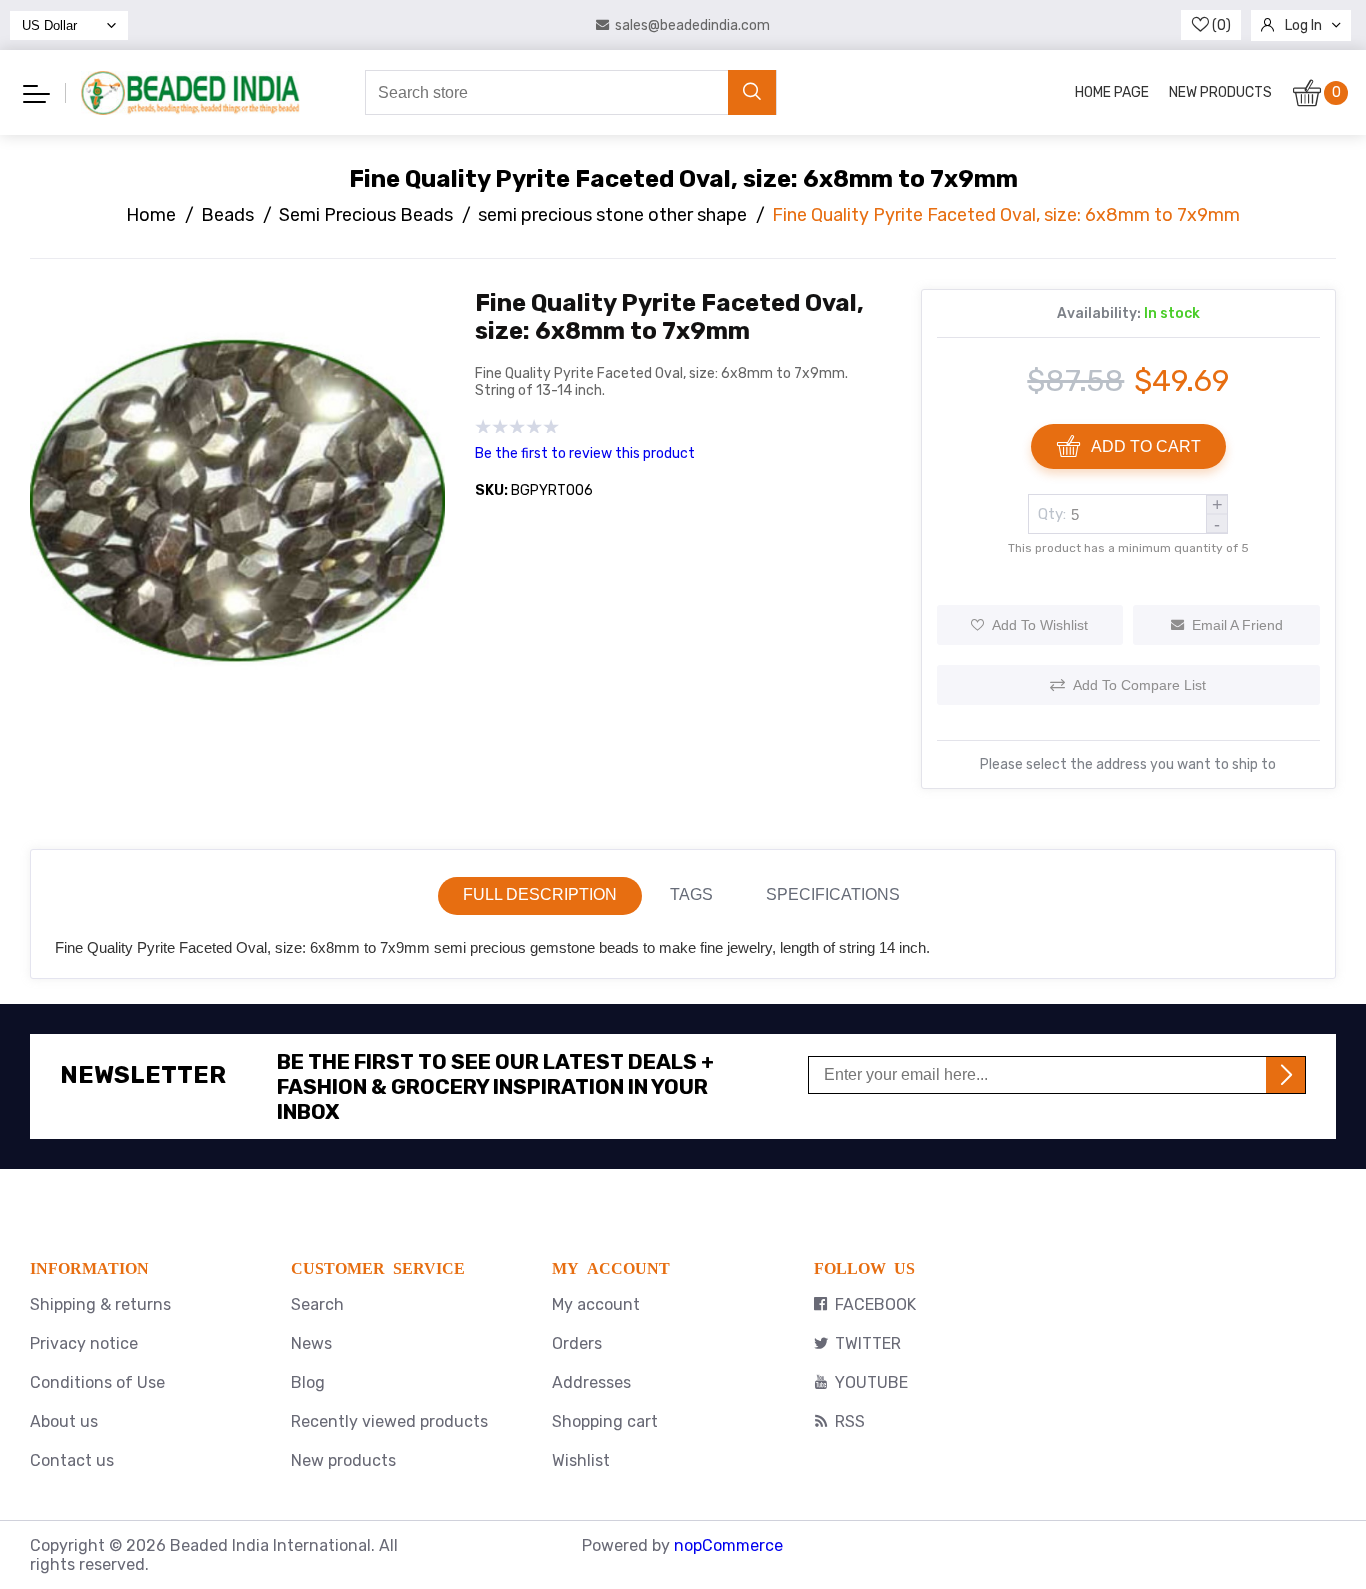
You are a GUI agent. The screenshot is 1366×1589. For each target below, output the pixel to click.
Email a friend (1237, 625)
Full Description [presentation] (540, 894)
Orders (577, 1343)
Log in (1303, 25)
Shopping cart (605, 1421)
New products (1220, 92)
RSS (850, 1421)
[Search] (752, 92)
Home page (1112, 92)
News (311, 1343)
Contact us (72, 1460)
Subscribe (1285, 1075)
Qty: (1052, 514)
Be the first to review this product (585, 453)
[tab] (540, 896)
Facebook (875, 1304)
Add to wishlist (1040, 625)
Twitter (868, 1343)
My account (596, 1304)
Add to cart (1146, 446)
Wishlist (581, 1460)
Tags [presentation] (691, 894)
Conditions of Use (97, 1382)
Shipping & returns (100, 1304)
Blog (308, 1382)
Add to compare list (1139, 685)
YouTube (871, 1382)
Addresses (591, 1382)
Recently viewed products (389, 1421)
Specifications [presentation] (833, 894)
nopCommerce (728, 1545)
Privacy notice (84, 1343)
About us (64, 1421)
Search (317, 1304)
